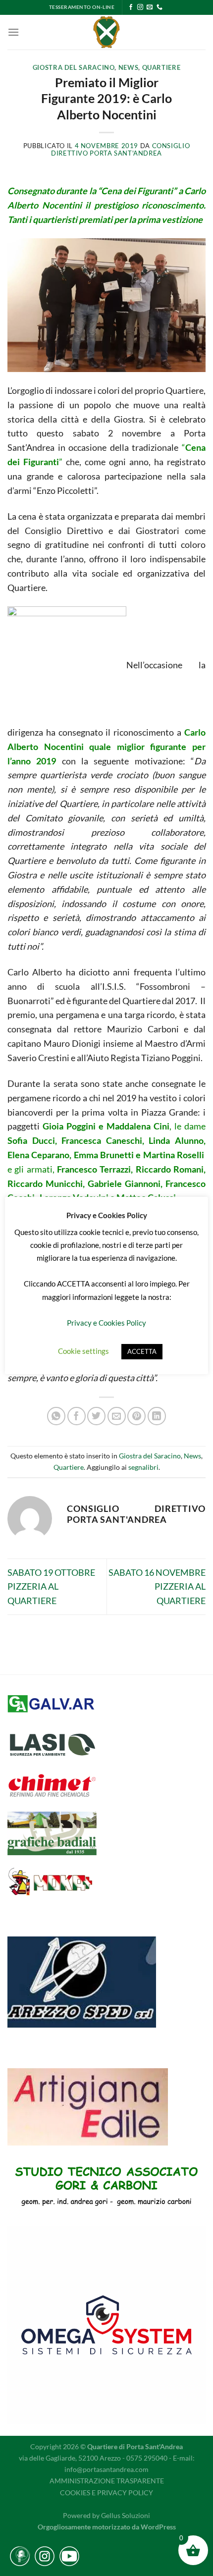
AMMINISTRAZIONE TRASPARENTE (107, 2481)
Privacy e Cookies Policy (106, 1323)
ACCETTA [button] (142, 1351)
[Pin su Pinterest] (136, 1416)
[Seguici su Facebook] (131, 7)
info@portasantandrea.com (106, 2469)
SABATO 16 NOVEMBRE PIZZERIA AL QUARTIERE (157, 1587)
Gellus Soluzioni (126, 2515)
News (129, 68)
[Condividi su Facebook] (77, 1416)
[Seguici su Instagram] (140, 7)
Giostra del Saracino (74, 68)
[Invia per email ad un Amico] (117, 1416)
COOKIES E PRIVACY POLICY (106, 2493)
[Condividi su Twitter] (96, 1416)
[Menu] (13, 32)
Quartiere (161, 68)
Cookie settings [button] (83, 1351)
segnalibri (143, 1467)
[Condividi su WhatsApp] (56, 1416)
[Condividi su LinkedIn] (157, 1416)
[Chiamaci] (160, 7)
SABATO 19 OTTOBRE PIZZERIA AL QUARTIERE (51, 1587)
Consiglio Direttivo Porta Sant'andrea (120, 150)
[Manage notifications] (22, 2554)
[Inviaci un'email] (150, 7)
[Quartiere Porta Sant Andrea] (107, 32)
